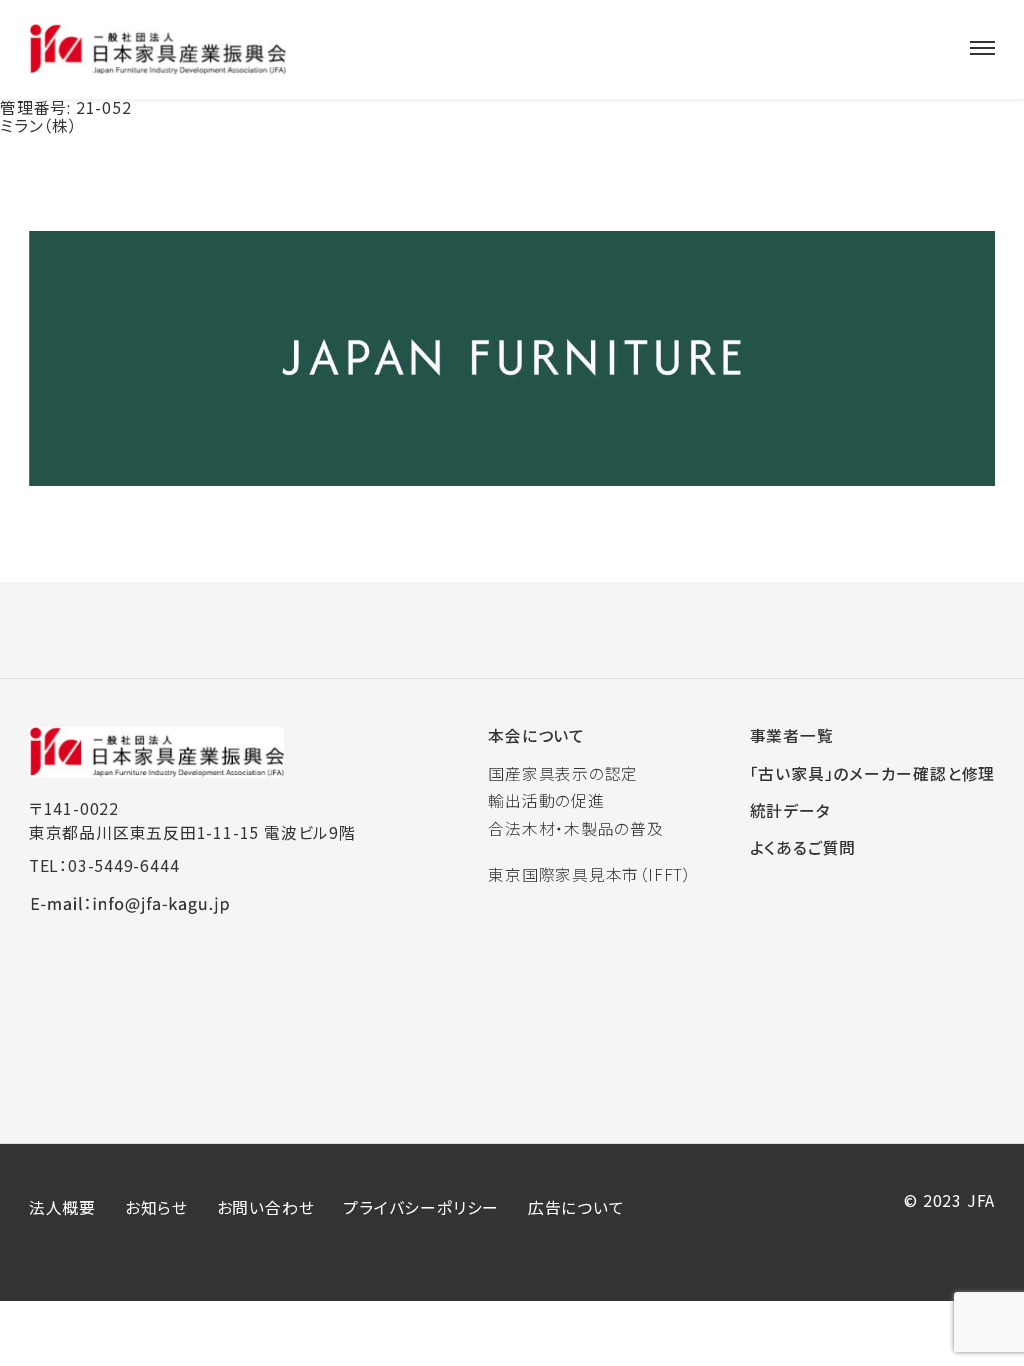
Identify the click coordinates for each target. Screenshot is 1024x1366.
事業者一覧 (792, 735)
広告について (576, 1207)
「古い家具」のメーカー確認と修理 (873, 773)
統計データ (790, 810)
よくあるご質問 (803, 847)
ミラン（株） (39, 125)
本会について (536, 735)
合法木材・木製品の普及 (576, 828)
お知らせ (156, 1207)
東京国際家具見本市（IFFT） (590, 874)
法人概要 (62, 1207)
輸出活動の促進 (546, 800)
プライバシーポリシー (421, 1207)
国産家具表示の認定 (563, 773)
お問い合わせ (266, 1207)
